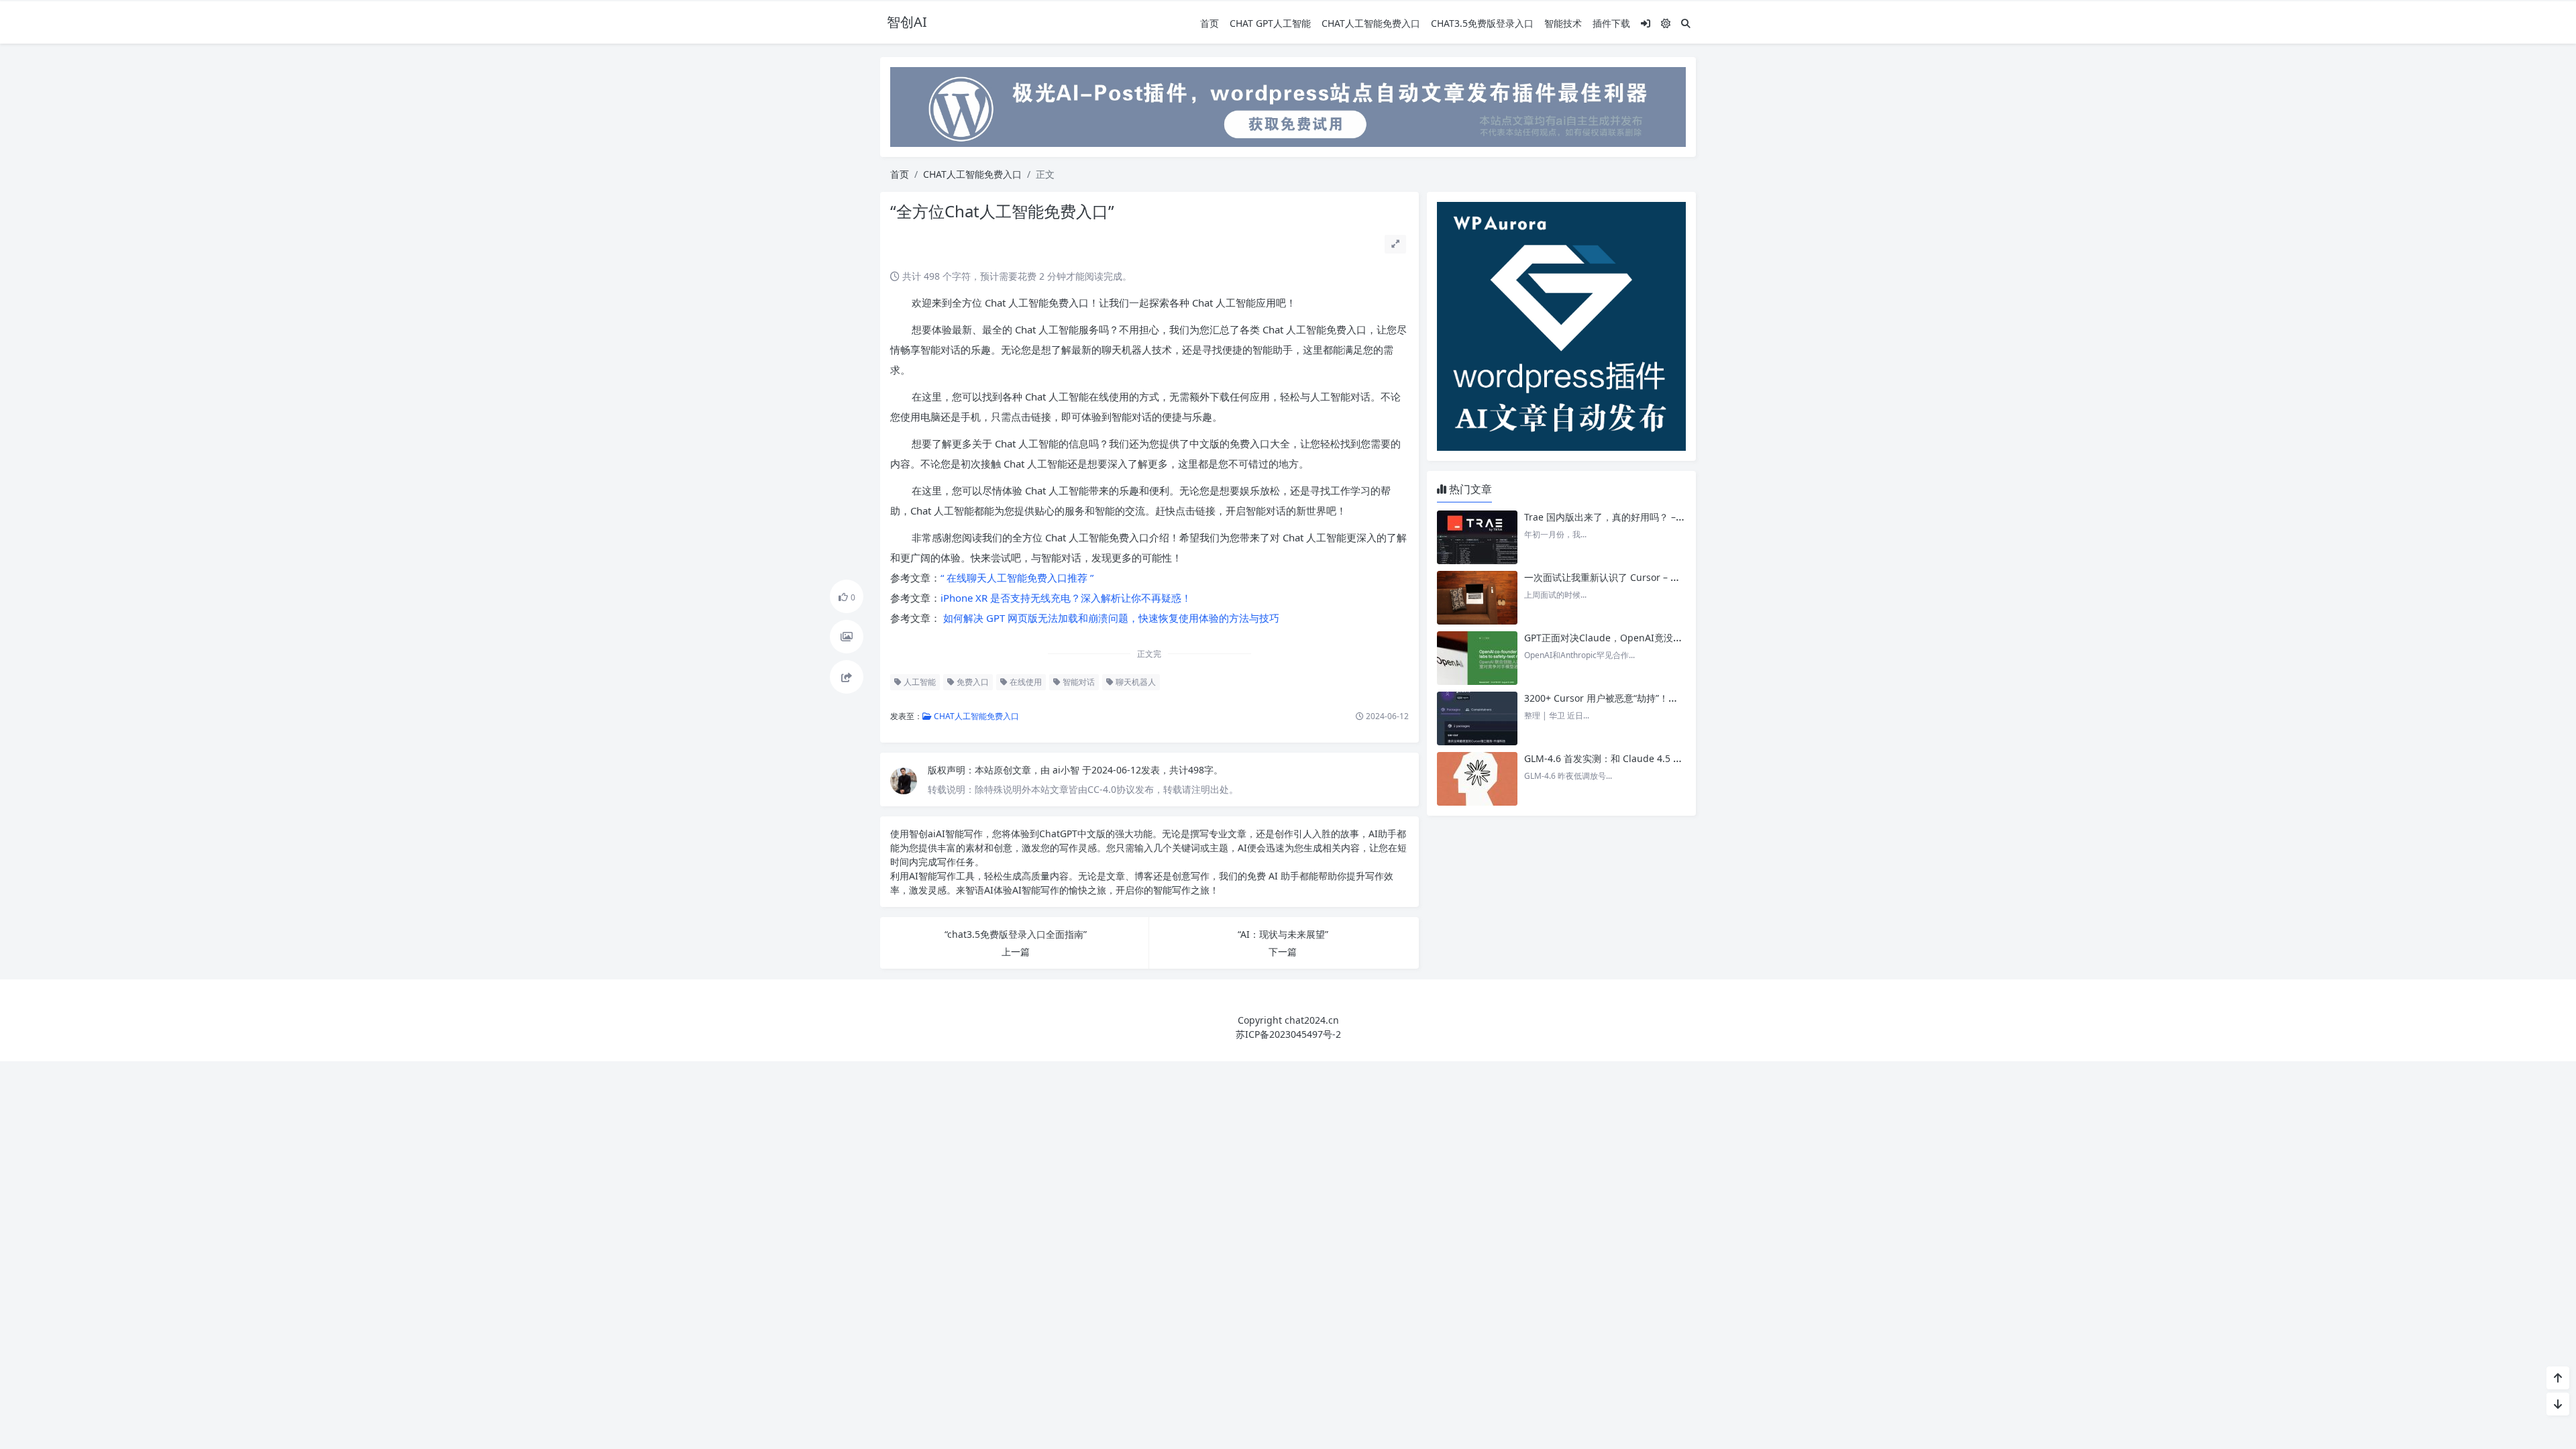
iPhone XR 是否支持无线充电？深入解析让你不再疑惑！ (1066, 598)
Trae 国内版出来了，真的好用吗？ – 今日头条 (1620, 517)
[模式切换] (1666, 23)
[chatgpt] (1288, 106)
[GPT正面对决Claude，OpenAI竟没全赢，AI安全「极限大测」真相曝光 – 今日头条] (1477, 658)
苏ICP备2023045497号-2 (1288, 1034)
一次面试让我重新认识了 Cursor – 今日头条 (1616, 577)
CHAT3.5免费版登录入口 (1482, 23)
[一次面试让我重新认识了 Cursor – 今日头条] (1477, 598)
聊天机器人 (1135, 682)
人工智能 (919, 682)
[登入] (1646, 23)
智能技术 (1563, 23)
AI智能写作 (959, 834)
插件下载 (1611, 23)
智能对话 (1078, 682)
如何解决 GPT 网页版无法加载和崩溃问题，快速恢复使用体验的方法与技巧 (1110, 618)
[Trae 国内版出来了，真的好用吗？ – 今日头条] (1477, 537)
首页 (1210, 23)
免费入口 (972, 682)
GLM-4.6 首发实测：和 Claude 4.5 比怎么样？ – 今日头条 (1646, 758)
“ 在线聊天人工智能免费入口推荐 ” (1017, 578)
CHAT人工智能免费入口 (1371, 23)
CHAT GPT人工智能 (1270, 23)
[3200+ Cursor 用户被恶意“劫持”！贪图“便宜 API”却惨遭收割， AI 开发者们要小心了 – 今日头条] (1477, 718)
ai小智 (1067, 770)
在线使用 (1025, 682)
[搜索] (1686, 23)
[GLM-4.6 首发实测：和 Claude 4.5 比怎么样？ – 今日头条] (1477, 779)
